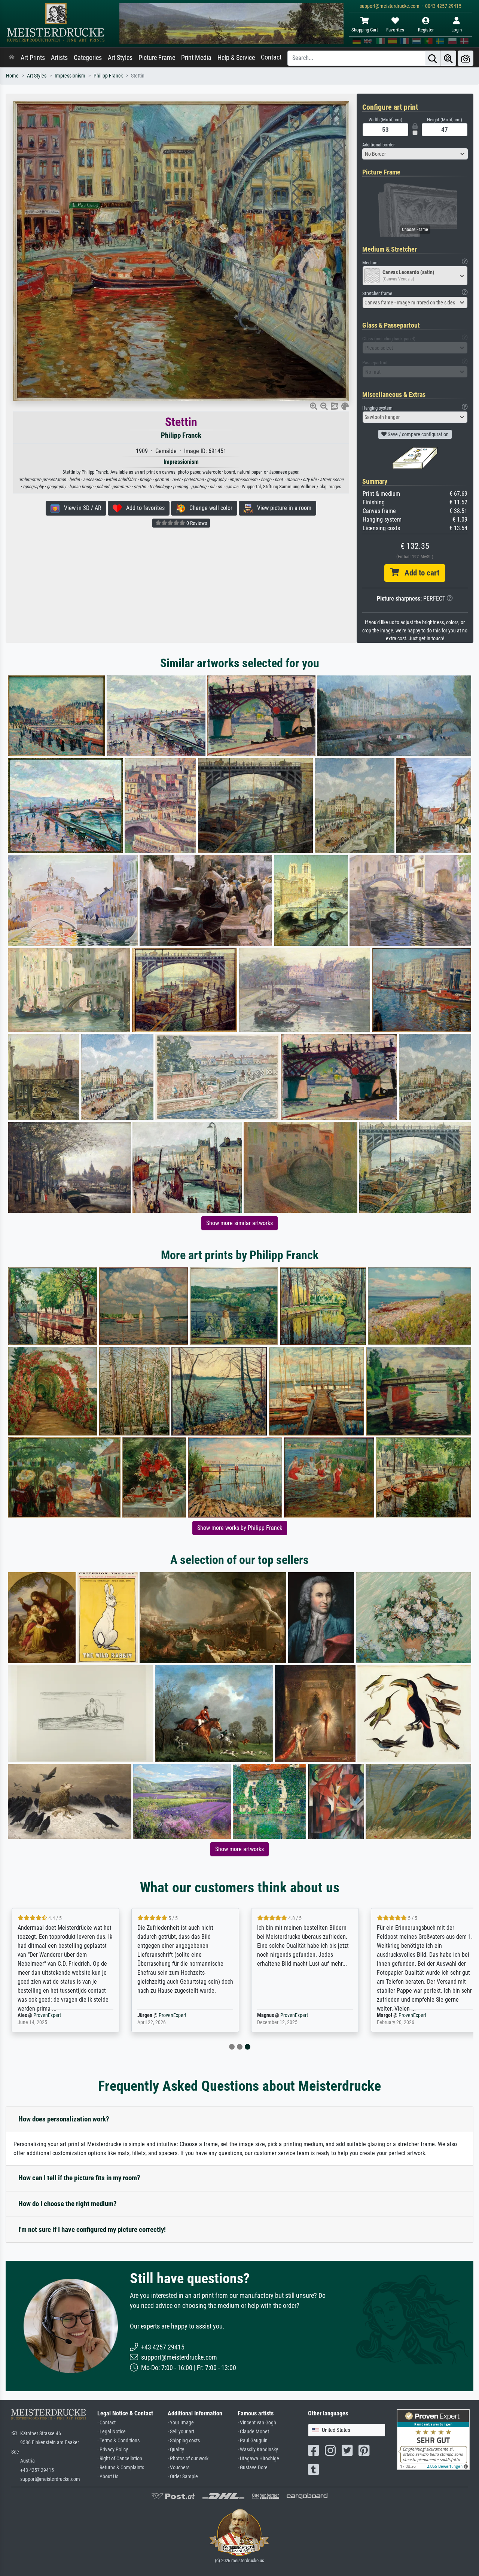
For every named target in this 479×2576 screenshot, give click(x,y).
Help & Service (236, 58)
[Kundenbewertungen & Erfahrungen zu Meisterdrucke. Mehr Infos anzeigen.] (433, 2439)
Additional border (379, 145)
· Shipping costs (184, 2441)
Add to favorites (143, 508)
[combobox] (415, 154)
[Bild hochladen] (466, 58)
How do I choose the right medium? (68, 2204)
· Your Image (181, 2423)
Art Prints (33, 58)
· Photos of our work (188, 2459)
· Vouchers (179, 2468)
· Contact (106, 2423)
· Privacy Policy (113, 2450)
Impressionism (70, 76)
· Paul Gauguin (253, 2441)
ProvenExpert (47, 2015)
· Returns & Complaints (121, 2468)
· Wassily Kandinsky (258, 2450)
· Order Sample (183, 2477)
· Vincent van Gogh (257, 2423)
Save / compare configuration (418, 434)
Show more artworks (239, 1849)
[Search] (433, 58)
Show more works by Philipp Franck (240, 1528)
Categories (88, 58)
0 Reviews (196, 523)
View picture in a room (282, 508)
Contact (271, 57)
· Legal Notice (112, 2432)
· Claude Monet (253, 2432)
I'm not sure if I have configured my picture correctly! (92, 2229)
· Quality (176, 2450)
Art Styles (120, 58)
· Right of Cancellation (120, 2459)
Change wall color (209, 508)
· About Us (108, 2477)
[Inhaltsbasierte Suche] (448, 58)
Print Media (196, 58)
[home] (12, 58)
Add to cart (419, 573)
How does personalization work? (64, 2119)
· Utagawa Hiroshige (258, 2459)
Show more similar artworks (239, 1223)
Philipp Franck (108, 76)
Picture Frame (157, 58)
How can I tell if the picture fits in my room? (79, 2178)
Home (12, 76)
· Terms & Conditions (118, 2441)
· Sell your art (181, 2432)
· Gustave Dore (253, 2468)
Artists (59, 58)
